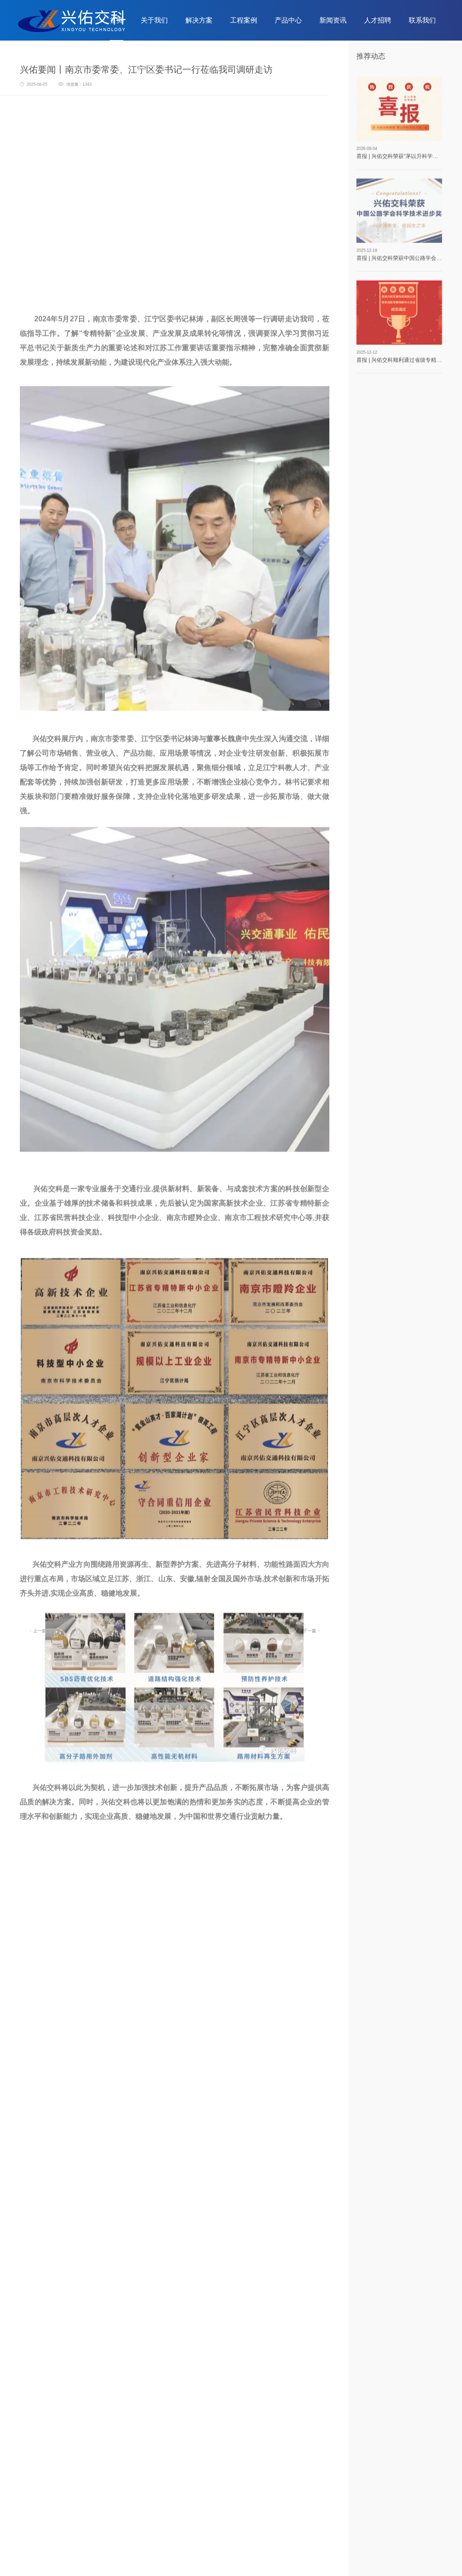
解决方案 (199, 20)
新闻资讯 (333, 20)
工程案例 (244, 20)
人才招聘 (378, 20)
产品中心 (288, 20)
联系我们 (422, 20)
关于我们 (154, 20)
